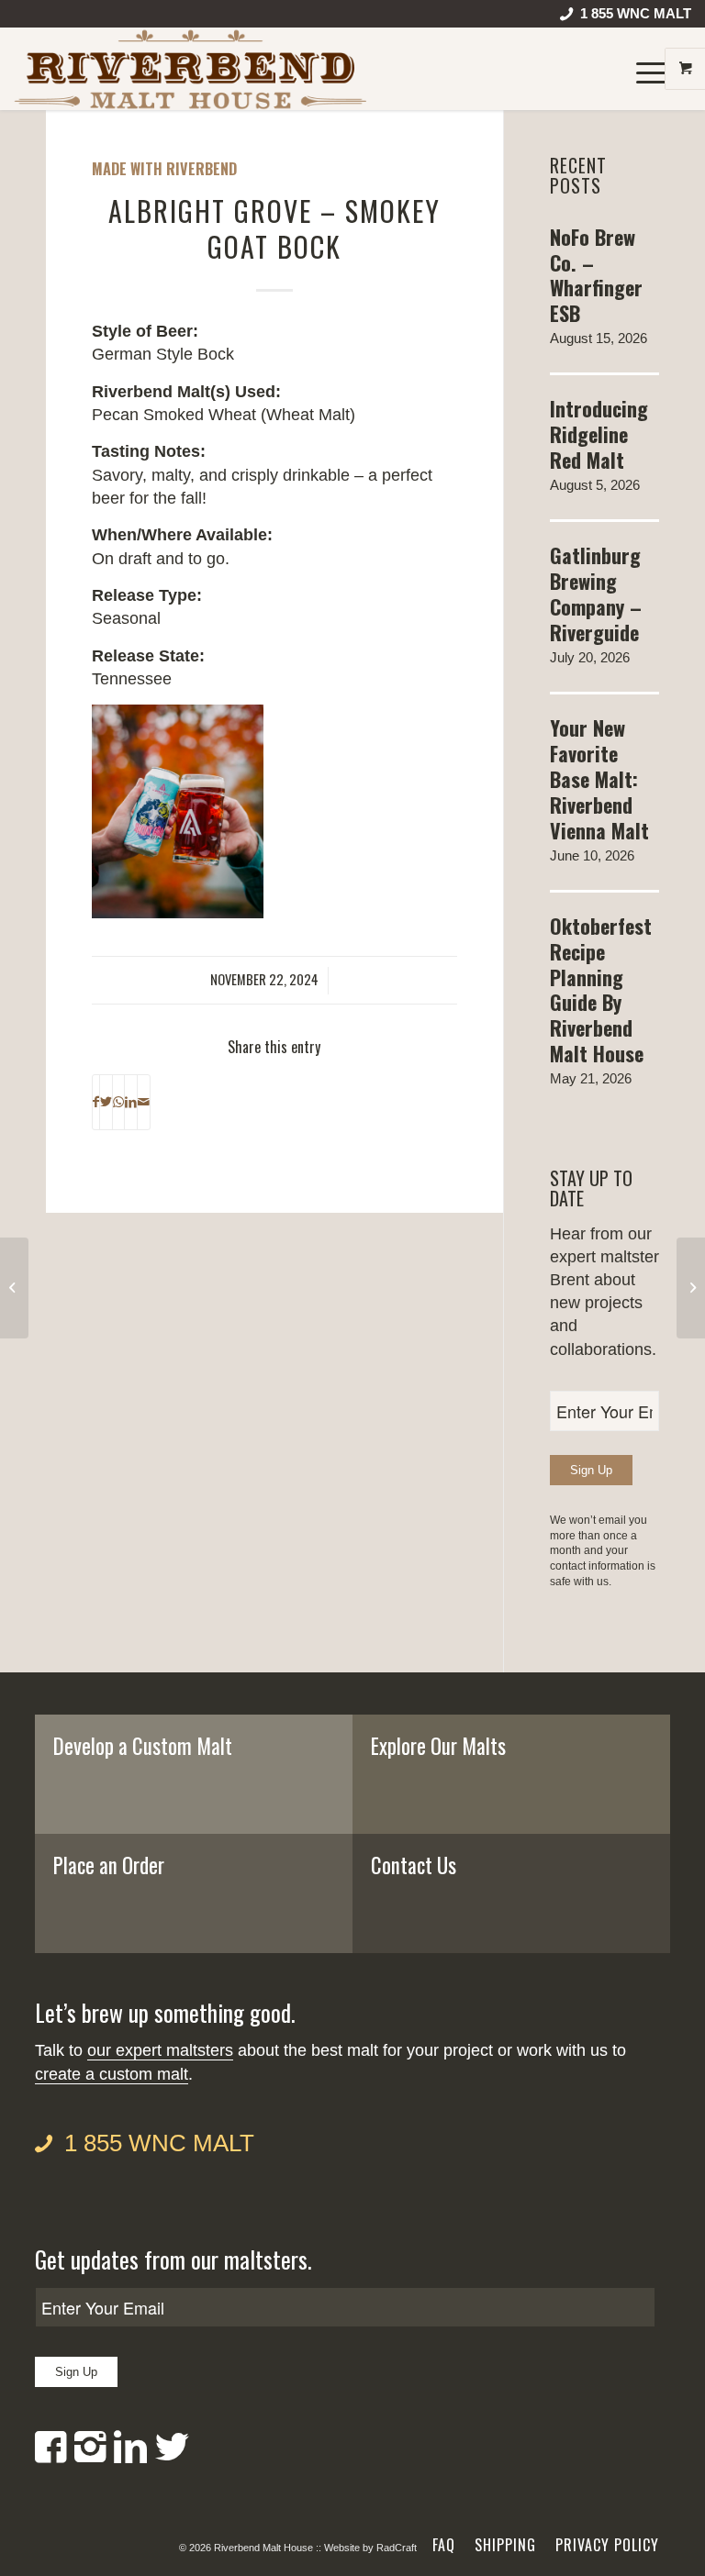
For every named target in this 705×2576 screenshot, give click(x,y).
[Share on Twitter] (106, 1103)
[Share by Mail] (144, 1103)
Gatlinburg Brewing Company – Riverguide (596, 594)
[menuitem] (621, 17)
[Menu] (643, 69)
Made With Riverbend (164, 169)
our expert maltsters (160, 2050)
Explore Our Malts (438, 1746)
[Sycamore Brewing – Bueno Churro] (14, 1288)
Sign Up (591, 1470)
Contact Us (414, 1865)
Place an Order (109, 1865)
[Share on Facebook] (96, 1103)
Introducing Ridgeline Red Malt (599, 434)
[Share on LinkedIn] (131, 1103)
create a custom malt (112, 2074)
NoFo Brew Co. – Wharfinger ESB (596, 275)
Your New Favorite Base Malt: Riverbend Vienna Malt (599, 779)
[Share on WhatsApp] (118, 1103)
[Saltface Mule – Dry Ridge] (691, 1288)
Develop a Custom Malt (143, 1746)
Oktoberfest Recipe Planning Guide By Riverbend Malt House (601, 990)
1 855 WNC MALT (159, 2143)
